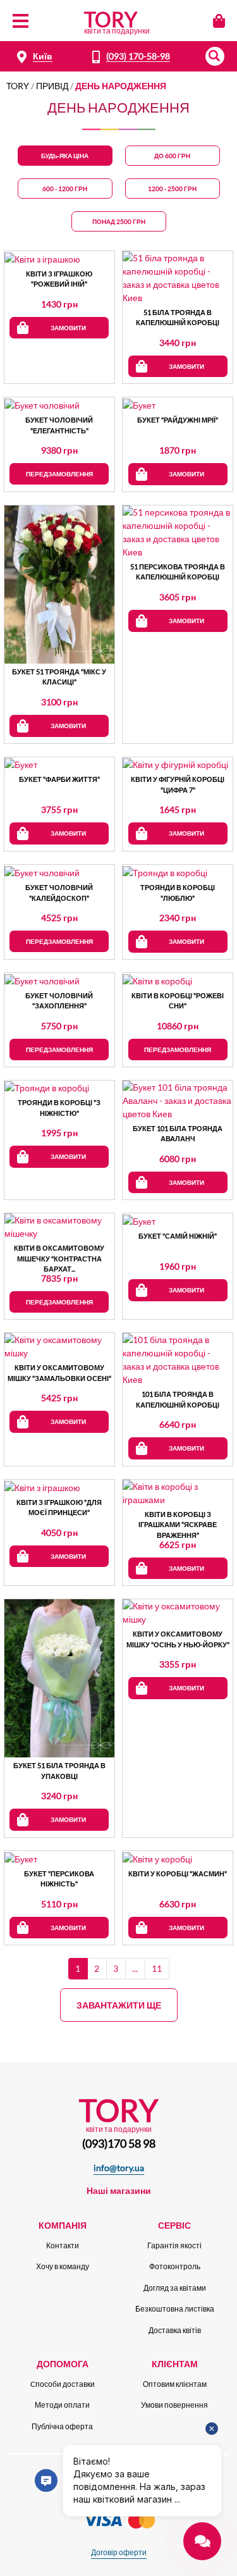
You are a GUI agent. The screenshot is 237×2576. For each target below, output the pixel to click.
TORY (18, 86)
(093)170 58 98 (119, 2143)
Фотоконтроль (175, 2266)
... (135, 1968)
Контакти (63, 2245)
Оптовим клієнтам (175, 2384)
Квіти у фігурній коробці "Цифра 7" (178, 784)
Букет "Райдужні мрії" (178, 420)
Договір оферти (119, 2552)
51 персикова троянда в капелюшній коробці (178, 572)
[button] (215, 56)
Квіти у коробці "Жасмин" (178, 1873)
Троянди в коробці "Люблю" (178, 893)
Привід (52, 86)
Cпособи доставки (63, 2384)
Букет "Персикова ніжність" (59, 1879)
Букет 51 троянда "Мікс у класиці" (59, 677)
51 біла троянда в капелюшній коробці (178, 318)
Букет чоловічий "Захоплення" (59, 1001)
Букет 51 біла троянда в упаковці (59, 1771)
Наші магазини (119, 2190)
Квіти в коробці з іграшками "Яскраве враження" (178, 1524)
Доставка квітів (175, 2330)
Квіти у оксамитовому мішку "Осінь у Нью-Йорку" (178, 1639)
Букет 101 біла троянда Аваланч (178, 1134)
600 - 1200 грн (65, 189)
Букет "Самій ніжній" (178, 1236)
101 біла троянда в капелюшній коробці (178, 1399)
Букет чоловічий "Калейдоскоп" (59, 893)
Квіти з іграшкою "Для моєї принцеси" (59, 1508)
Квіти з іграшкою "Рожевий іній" (59, 279)
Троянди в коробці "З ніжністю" (59, 1108)
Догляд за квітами (175, 2288)
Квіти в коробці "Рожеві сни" (178, 1001)
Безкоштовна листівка (175, 2309)
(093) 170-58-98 (138, 56)
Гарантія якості (174, 2245)
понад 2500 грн (119, 221)
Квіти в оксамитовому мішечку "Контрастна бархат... (59, 1258)
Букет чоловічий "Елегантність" (59, 425)
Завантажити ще (119, 2005)
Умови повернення (174, 2405)
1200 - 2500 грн (172, 189)
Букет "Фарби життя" (59, 779)
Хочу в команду (63, 2266)
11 (157, 1968)
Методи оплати (62, 2405)
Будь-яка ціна (65, 156)
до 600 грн (172, 156)
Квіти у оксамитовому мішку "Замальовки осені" (59, 1373)
